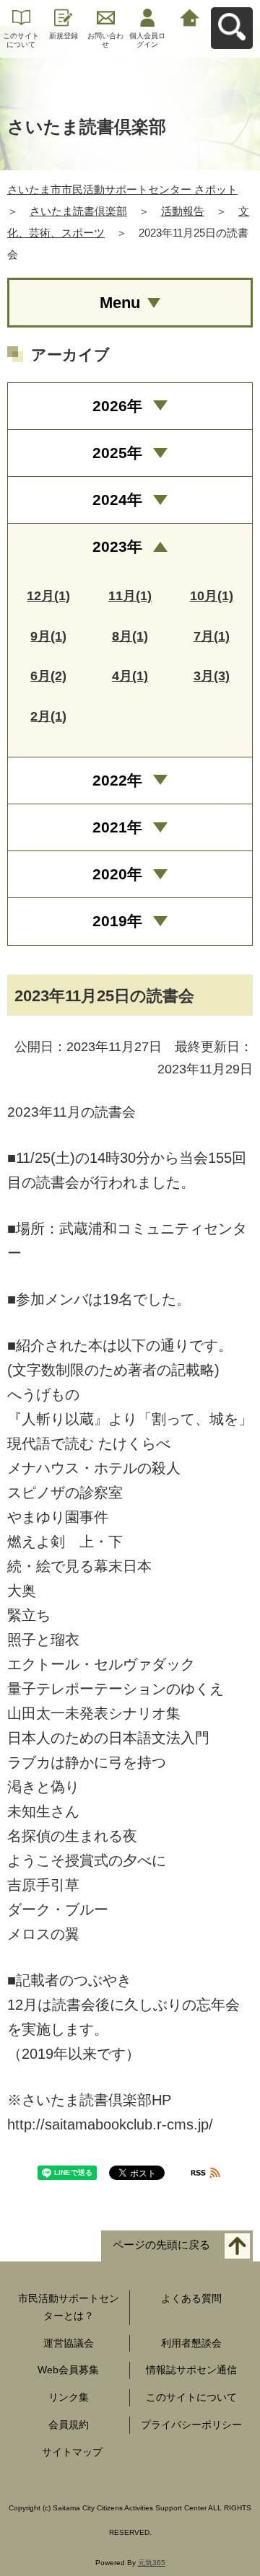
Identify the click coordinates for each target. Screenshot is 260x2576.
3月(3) (212, 676)
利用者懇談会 (191, 2343)
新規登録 (64, 36)
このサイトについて (21, 40)
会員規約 (69, 2425)
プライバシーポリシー (191, 2425)
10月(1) (212, 596)
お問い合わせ (105, 40)
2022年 (117, 780)
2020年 (117, 874)
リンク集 (69, 2397)
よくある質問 (191, 2298)
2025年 (117, 453)
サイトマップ (72, 2452)
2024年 (117, 500)
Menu (120, 303)
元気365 (152, 2563)
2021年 (117, 827)
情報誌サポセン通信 (191, 2370)
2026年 (117, 406)
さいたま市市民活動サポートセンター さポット (122, 189)
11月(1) (130, 596)
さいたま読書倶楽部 (78, 211)
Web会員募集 (68, 2370)
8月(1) (130, 636)
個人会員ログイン (147, 40)
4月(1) (130, 676)
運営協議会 (69, 2343)
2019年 (117, 921)
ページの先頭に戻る (161, 2245)
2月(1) (48, 716)
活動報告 (183, 211)
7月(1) (212, 636)
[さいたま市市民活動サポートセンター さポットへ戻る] (190, 16)
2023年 (117, 546)
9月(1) (48, 636)
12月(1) (48, 596)
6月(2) (48, 676)
